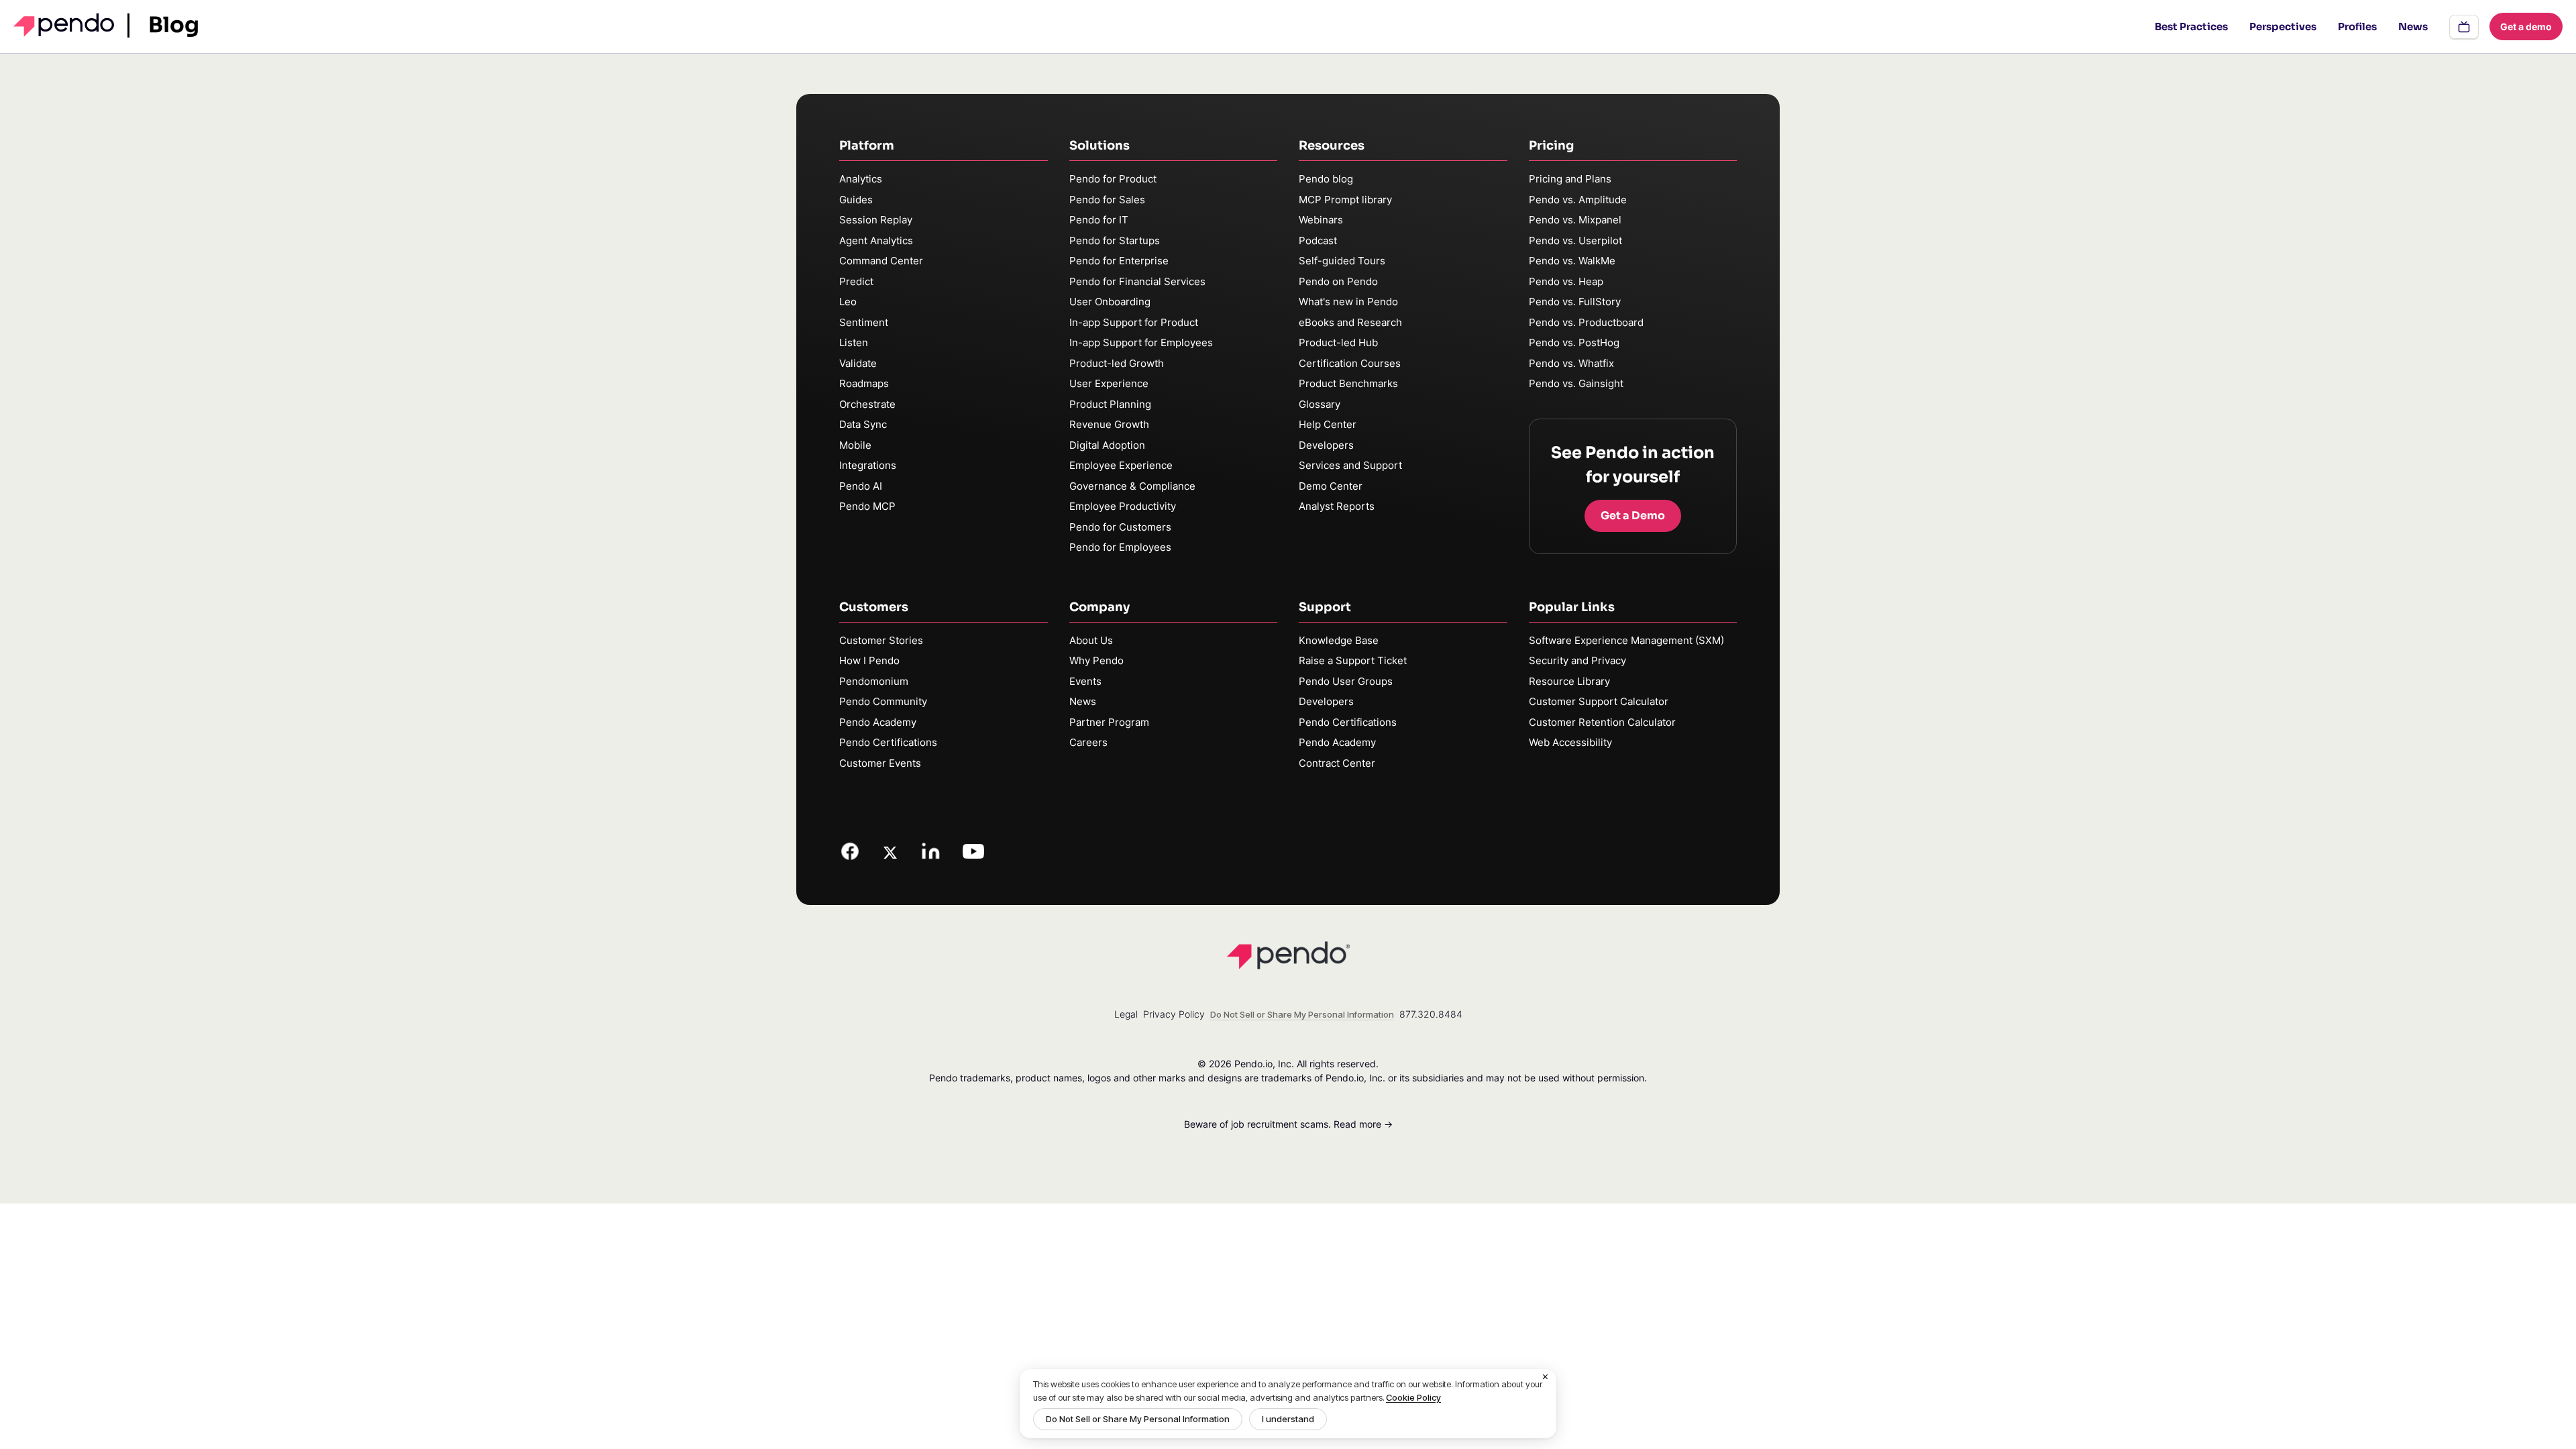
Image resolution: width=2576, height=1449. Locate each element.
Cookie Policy (1413, 1397)
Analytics (861, 179)
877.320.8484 (1431, 1014)
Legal (1126, 1014)
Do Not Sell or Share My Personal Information (1138, 1419)
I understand (1288, 1419)
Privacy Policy (1174, 1014)
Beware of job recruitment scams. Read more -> (1288, 1124)
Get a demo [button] (2526, 26)
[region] (1288, 1404)
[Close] (1546, 1377)
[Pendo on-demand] (2464, 27)
